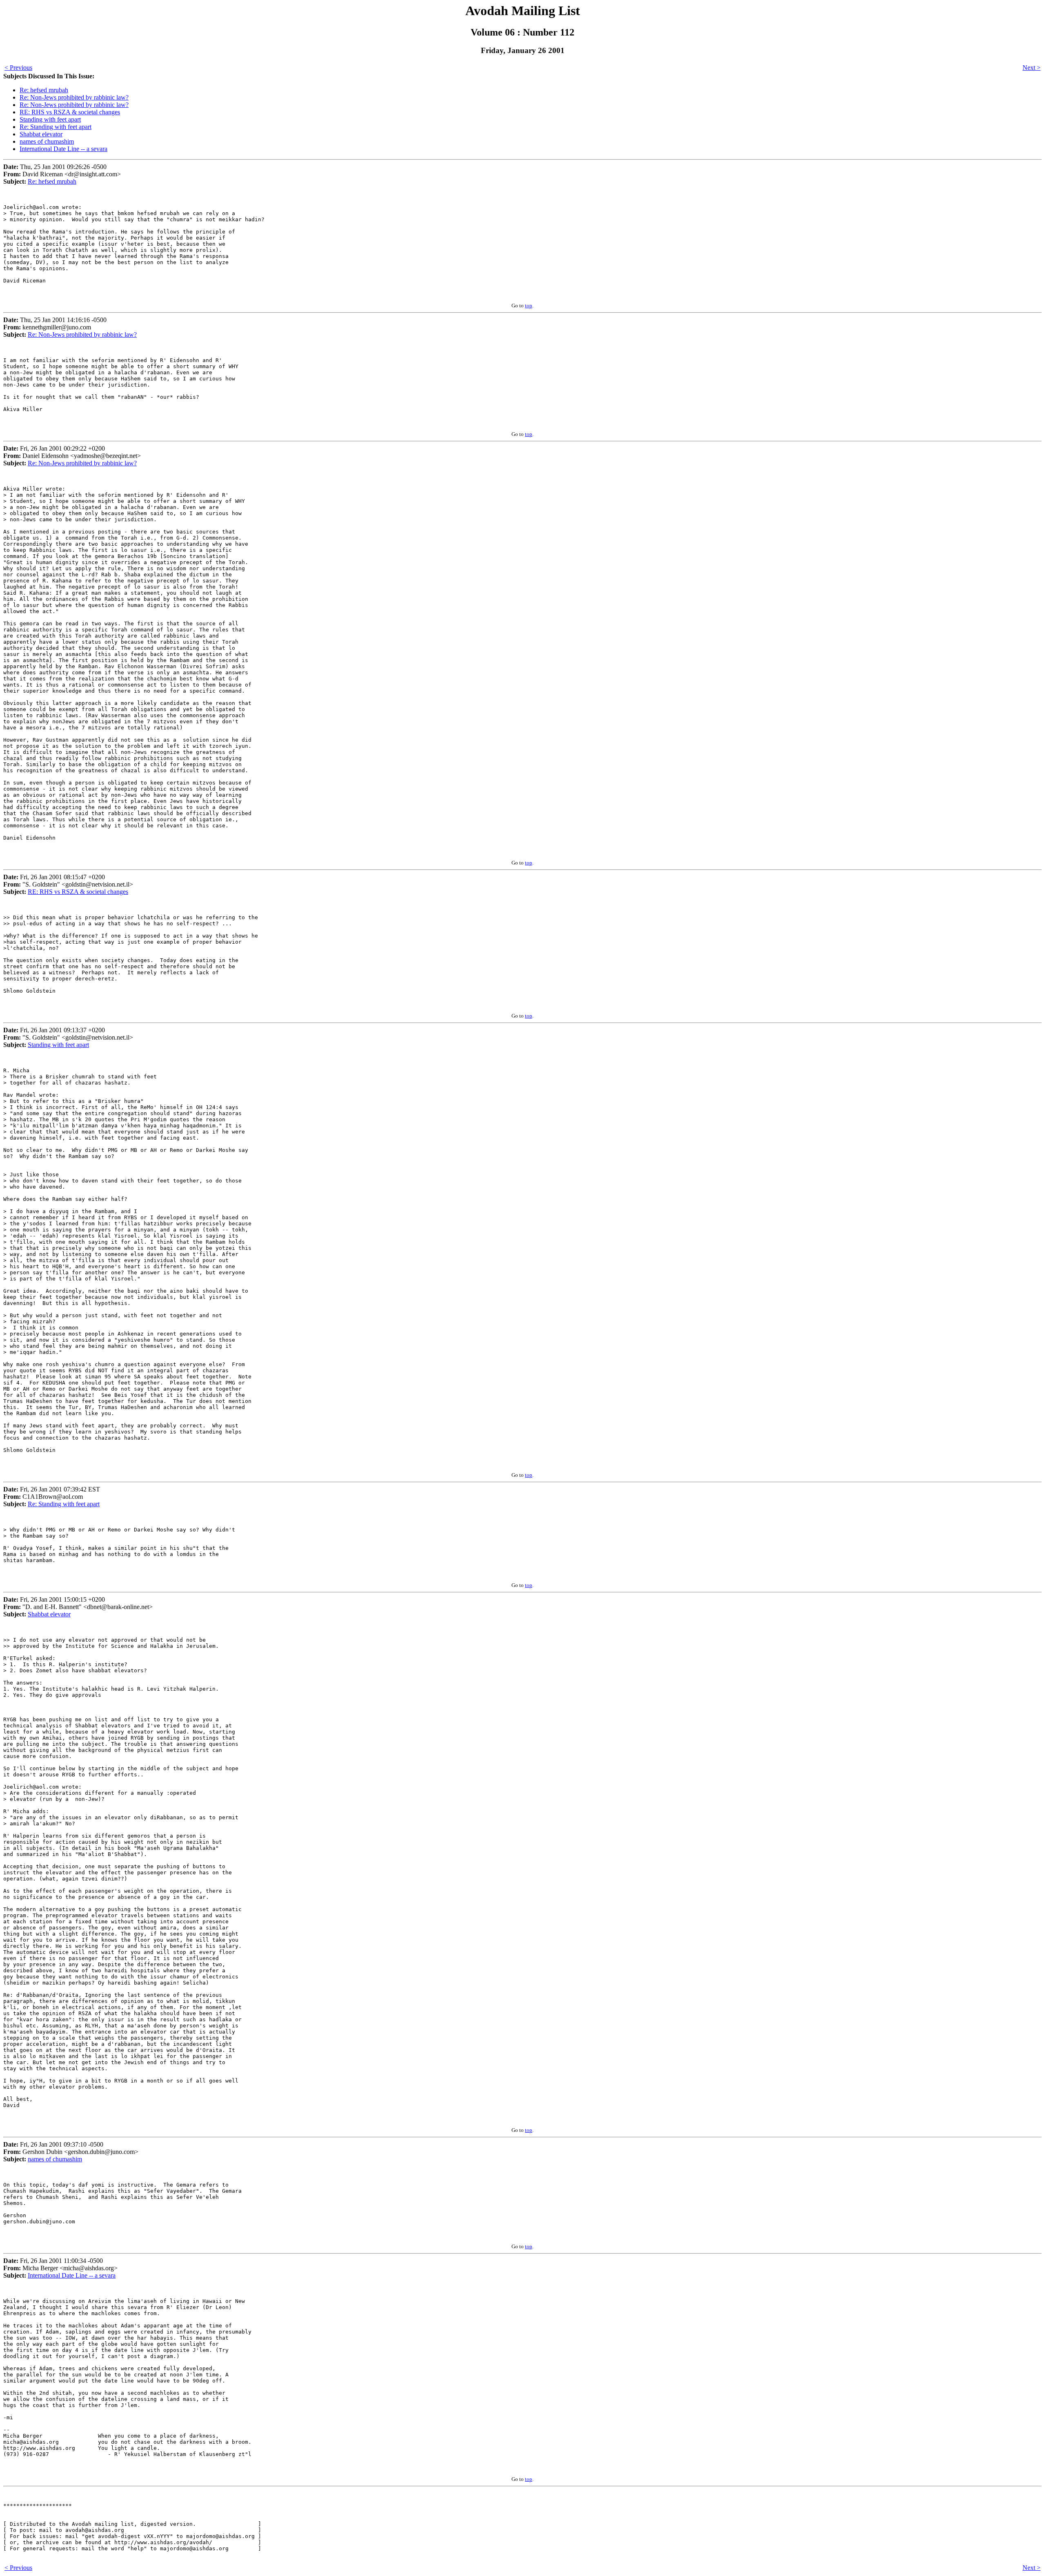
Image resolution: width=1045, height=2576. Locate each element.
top (529, 306)
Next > (1032, 68)
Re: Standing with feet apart (56, 127)
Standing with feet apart (50, 119)
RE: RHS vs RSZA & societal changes (70, 112)
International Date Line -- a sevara (63, 149)
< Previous (18, 68)
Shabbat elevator (41, 134)
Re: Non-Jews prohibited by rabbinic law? (74, 97)
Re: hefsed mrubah (44, 90)
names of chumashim (47, 141)
